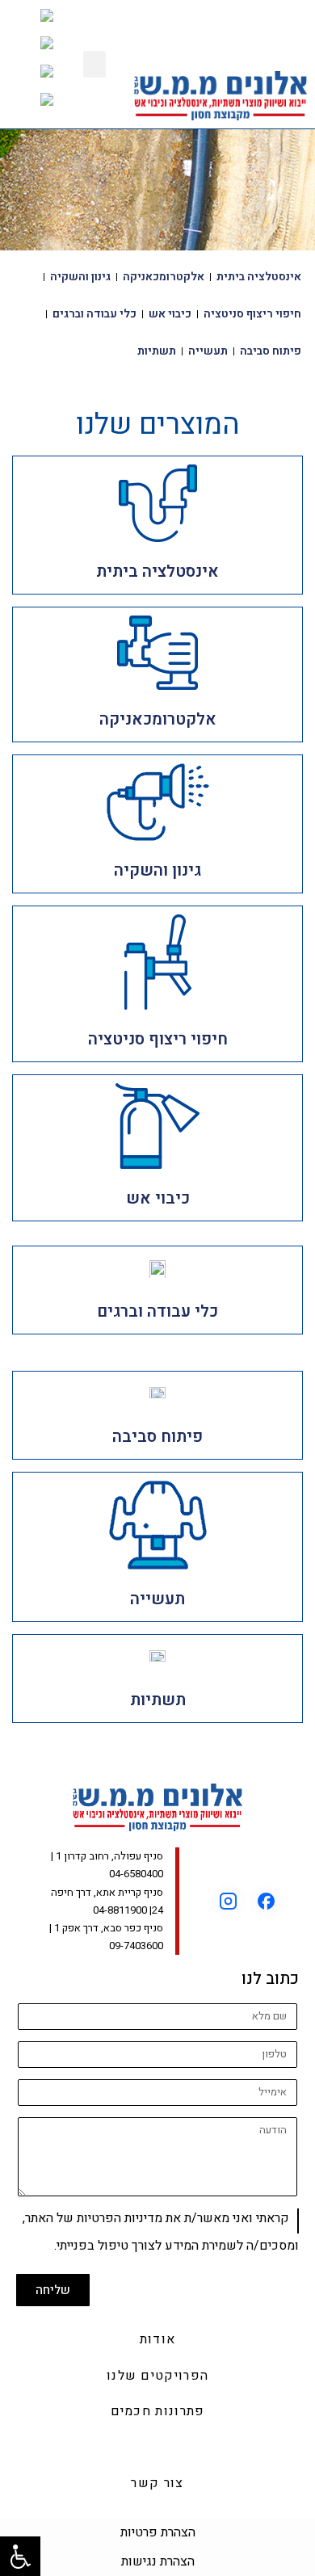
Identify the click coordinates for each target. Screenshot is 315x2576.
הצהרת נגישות (158, 2561)
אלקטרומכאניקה (164, 277)
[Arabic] (41, 21)
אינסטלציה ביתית (259, 277)
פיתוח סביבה (271, 351)
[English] (39, 50)
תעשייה (208, 351)
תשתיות (157, 351)
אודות (158, 2339)
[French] (42, 77)
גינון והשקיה (80, 277)
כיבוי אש (170, 314)
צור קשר (157, 2483)
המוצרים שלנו (158, 2448)
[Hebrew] (40, 105)
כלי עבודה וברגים (94, 314)
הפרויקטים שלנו (157, 2376)
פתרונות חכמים (158, 2411)
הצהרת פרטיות (158, 2532)
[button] (94, 64)
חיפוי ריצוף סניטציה (252, 314)
